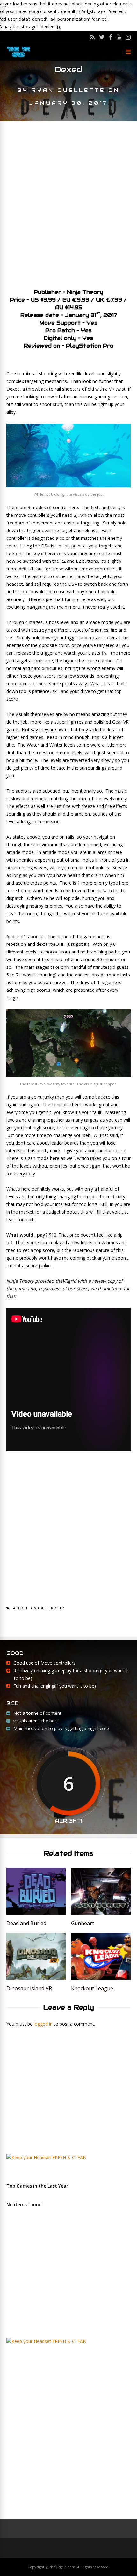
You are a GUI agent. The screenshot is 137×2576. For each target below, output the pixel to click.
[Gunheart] (101, 1913)
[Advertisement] (68, 202)
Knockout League (92, 1988)
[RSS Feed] (92, 37)
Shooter (56, 1608)
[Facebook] (111, 37)
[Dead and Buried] (36, 1913)
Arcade (37, 1608)
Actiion (20, 1608)
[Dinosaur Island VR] (36, 1978)
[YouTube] (119, 37)
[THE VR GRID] (18, 57)
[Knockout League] (101, 1978)
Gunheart (83, 1923)
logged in (43, 2024)
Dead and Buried (26, 1923)
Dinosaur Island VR (29, 1988)
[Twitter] (102, 37)
